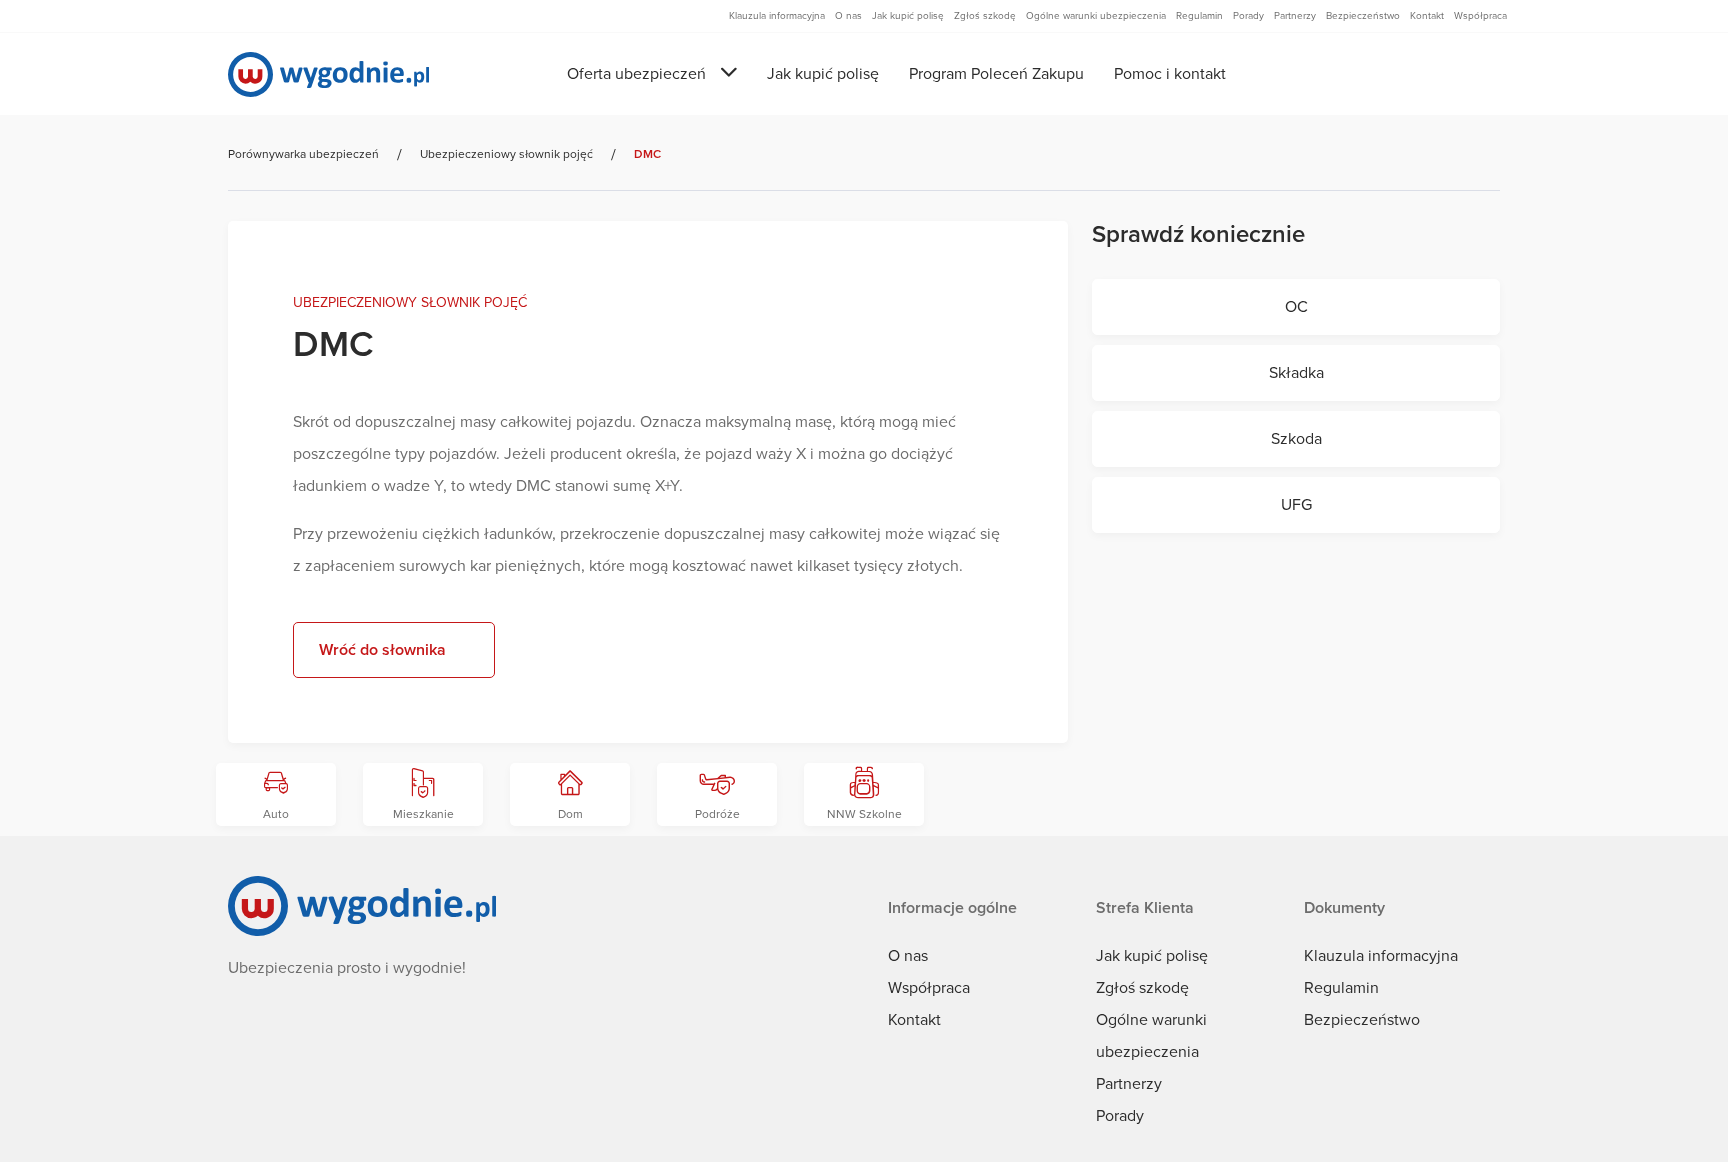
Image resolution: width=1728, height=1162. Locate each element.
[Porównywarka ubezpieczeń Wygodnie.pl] (328, 74)
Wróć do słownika (382, 650)
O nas (908, 956)
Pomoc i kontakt (1170, 74)
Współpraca (929, 988)
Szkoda (1296, 439)
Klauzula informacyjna (1381, 956)
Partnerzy (1129, 1084)
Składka (1296, 373)
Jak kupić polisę (823, 74)
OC (1296, 307)
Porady (1120, 1116)
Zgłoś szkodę (1142, 988)
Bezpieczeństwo (1362, 1020)
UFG (1296, 505)
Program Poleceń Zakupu (996, 74)
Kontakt (914, 1020)
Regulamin (1341, 988)
